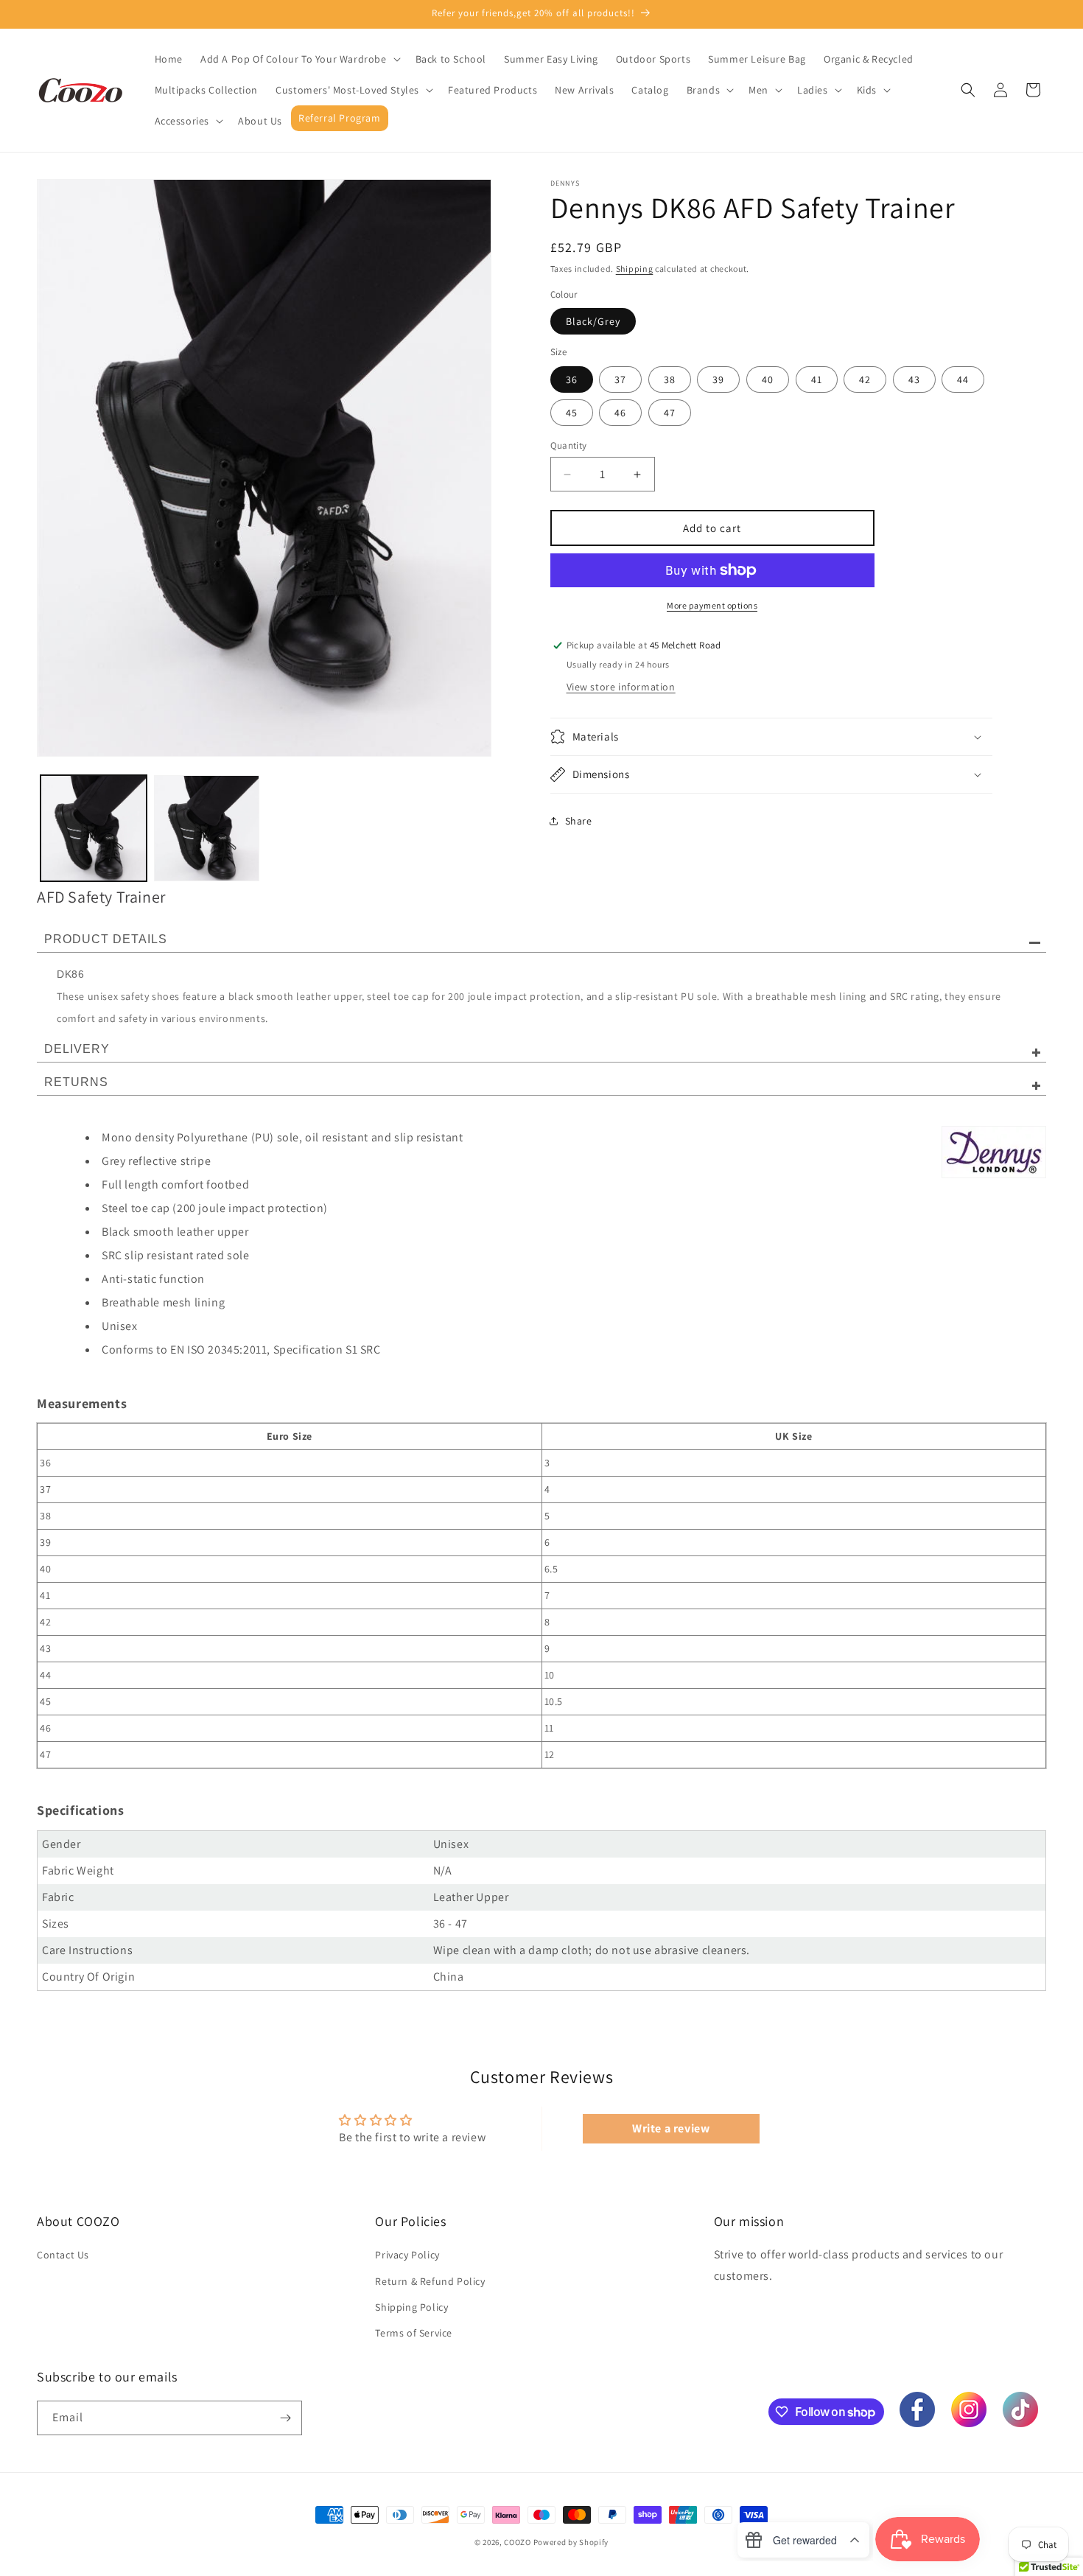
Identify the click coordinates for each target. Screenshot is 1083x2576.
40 (768, 379)
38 (670, 379)
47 (670, 413)
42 (865, 379)
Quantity (569, 445)
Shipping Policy (411, 2307)
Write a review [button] (671, 2128)
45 (572, 413)
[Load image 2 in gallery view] (207, 828)
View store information (621, 687)
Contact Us (63, 2255)
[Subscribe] (285, 2418)
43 (914, 379)
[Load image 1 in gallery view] (94, 828)
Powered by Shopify (571, 2542)
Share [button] (579, 821)
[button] (299, 59)
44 (963, 379)
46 (620, 413)
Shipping (635, 269)
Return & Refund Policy (430, 2281)
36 (572, 379)
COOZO (518, 2542)
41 (817, 379)
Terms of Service (414, 2333)
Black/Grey (593, 321)
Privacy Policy (407, 2255)
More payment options (712, 605)
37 (620, 379)
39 (718, 379)
